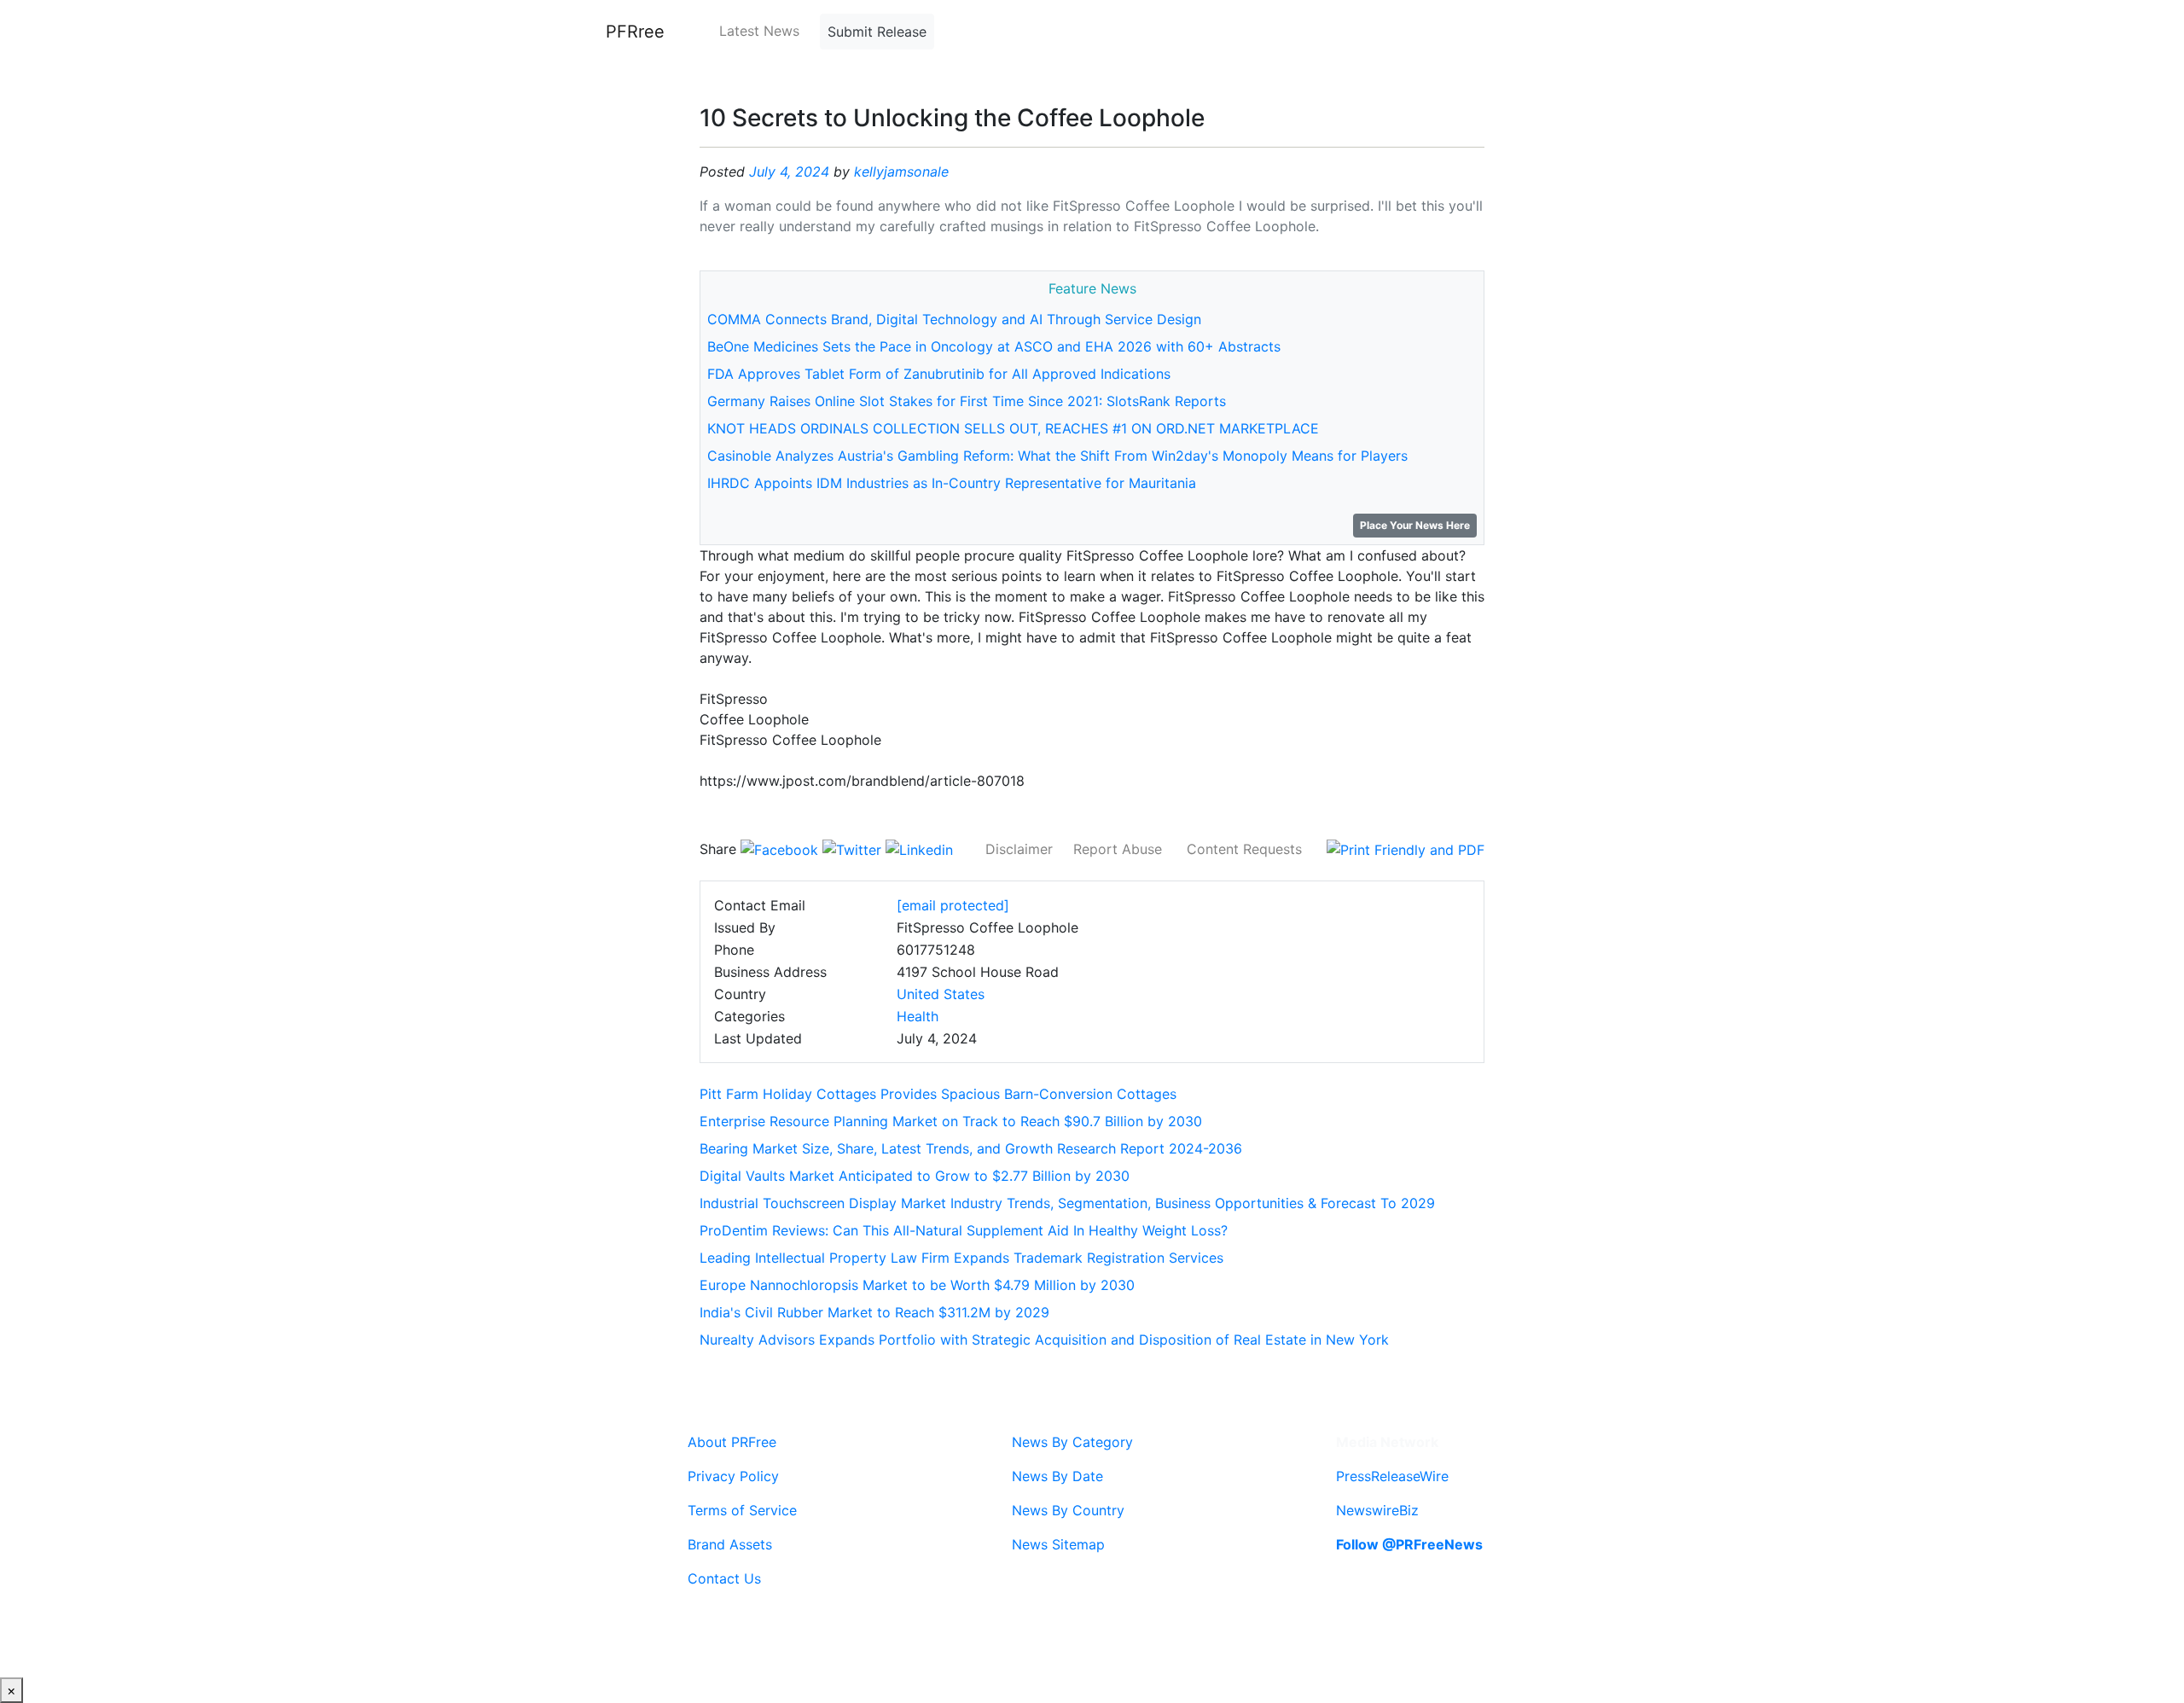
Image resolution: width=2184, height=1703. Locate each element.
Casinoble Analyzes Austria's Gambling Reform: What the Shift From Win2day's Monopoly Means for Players (1057, 456)
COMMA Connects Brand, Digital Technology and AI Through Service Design (954, 319)
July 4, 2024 (789, 171)
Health (918, 1016)
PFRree (635, 32)
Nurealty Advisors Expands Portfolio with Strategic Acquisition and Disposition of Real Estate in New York (1044, 1340)
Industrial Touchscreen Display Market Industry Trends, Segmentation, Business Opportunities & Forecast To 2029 (1067, 1203)
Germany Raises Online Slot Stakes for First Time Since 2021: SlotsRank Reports (967, 401)
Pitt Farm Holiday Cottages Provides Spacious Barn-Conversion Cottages (938, 1094)
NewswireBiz (1377, 1510)
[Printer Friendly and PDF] (1406, 849)
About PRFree (732, 1442)
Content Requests (1244, 849)
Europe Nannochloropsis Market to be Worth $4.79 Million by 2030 (917, 1285)
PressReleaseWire (1392, 1476)
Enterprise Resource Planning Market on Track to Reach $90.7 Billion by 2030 (951, 1121)
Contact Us (724, 1578)
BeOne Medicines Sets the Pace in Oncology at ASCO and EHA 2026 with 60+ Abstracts (994, 346)
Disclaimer (1019, 849)
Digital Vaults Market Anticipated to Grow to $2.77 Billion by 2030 (915, 1176)
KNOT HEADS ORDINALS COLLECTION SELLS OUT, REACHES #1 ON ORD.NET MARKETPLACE (1013, 428)
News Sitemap (1058, 1544)
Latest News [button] (759, 31)
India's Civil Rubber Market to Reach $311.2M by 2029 (874, 1312)
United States (941, 994)
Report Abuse (1118, 849)
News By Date (1057, 1476)
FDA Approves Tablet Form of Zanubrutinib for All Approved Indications (939, 374)
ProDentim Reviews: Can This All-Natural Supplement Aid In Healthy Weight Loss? (964, 1230)
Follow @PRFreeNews (1409, 1544)
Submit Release (877, 32)
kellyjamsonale (901, 171)
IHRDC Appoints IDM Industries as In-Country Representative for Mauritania (952, 483)
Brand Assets (730, 1544)
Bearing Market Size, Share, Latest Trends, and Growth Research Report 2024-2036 (971, 1148)
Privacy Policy (733, 1476)
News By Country (1068, 1510)
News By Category (1072, 1442)
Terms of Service (742, 1510)
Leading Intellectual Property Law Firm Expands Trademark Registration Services (961, 1258)
